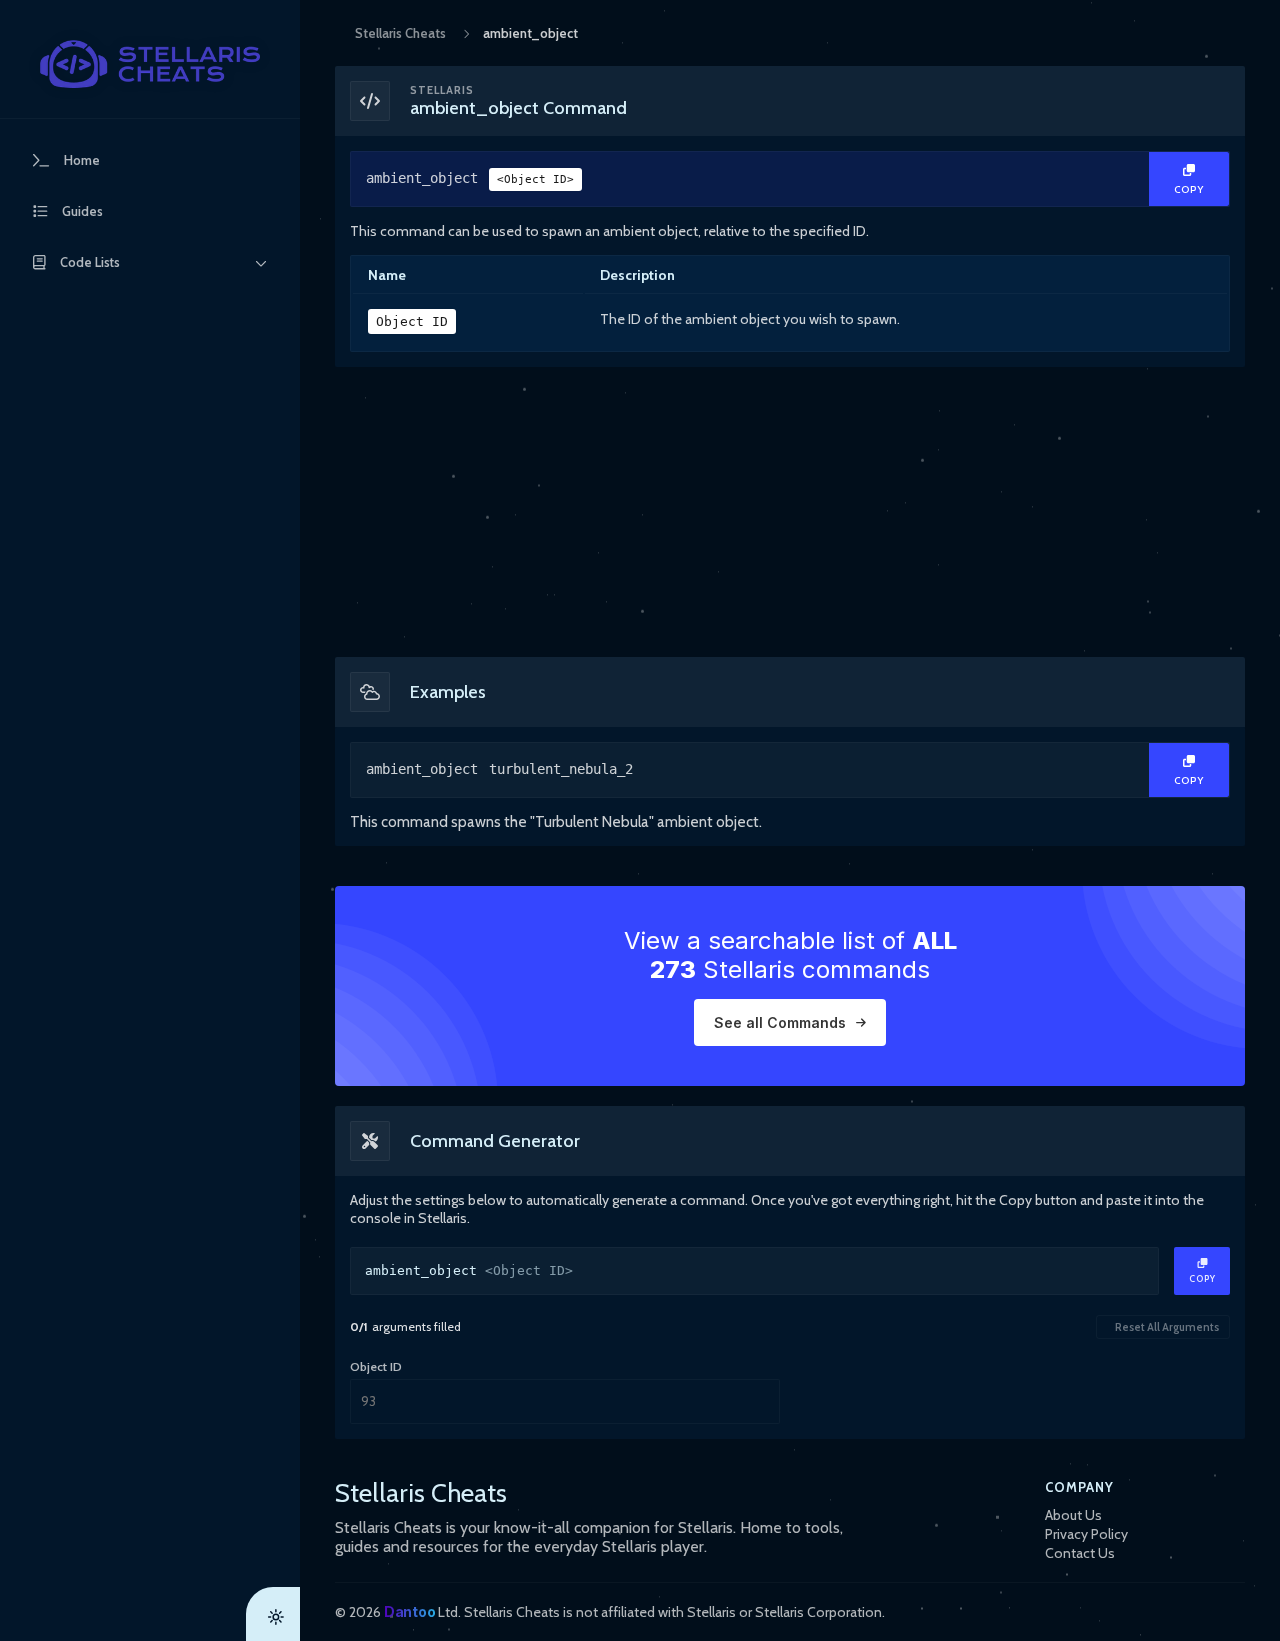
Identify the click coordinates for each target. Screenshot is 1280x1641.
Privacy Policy (1086, 1534)
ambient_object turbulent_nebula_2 (499, 769)
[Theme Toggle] (273, 1614)
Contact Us (1080, 1553)
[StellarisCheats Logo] (150, 64)
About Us (1073, 1515)
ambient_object (470, 178)
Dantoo (409, 1611)
